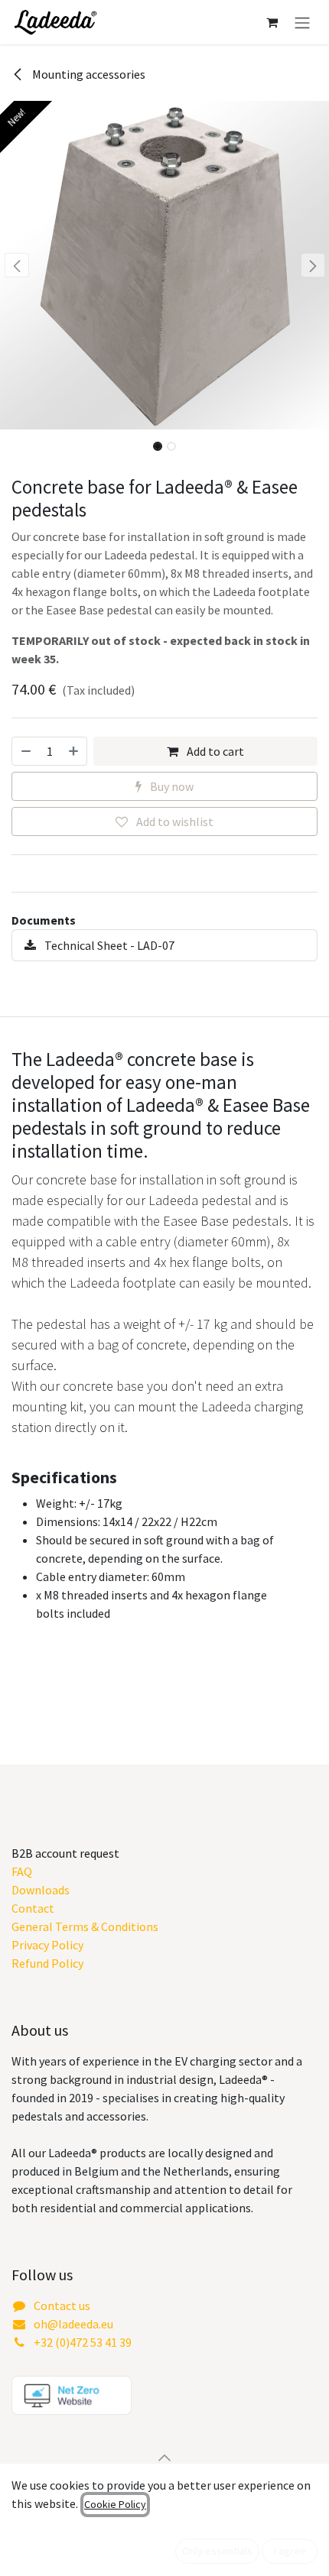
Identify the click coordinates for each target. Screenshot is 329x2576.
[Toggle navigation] (302, 22)
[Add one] (74, 751)
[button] (16, 265)
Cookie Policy (115, 2504)
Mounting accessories (88, 74)
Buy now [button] (171, 786)
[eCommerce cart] (272, 22)
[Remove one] (25, 751)
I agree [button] (290, 2551)
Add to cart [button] (214, 751)
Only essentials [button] (217, 2551)
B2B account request (65, 1853)
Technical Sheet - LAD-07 (108, 945)
